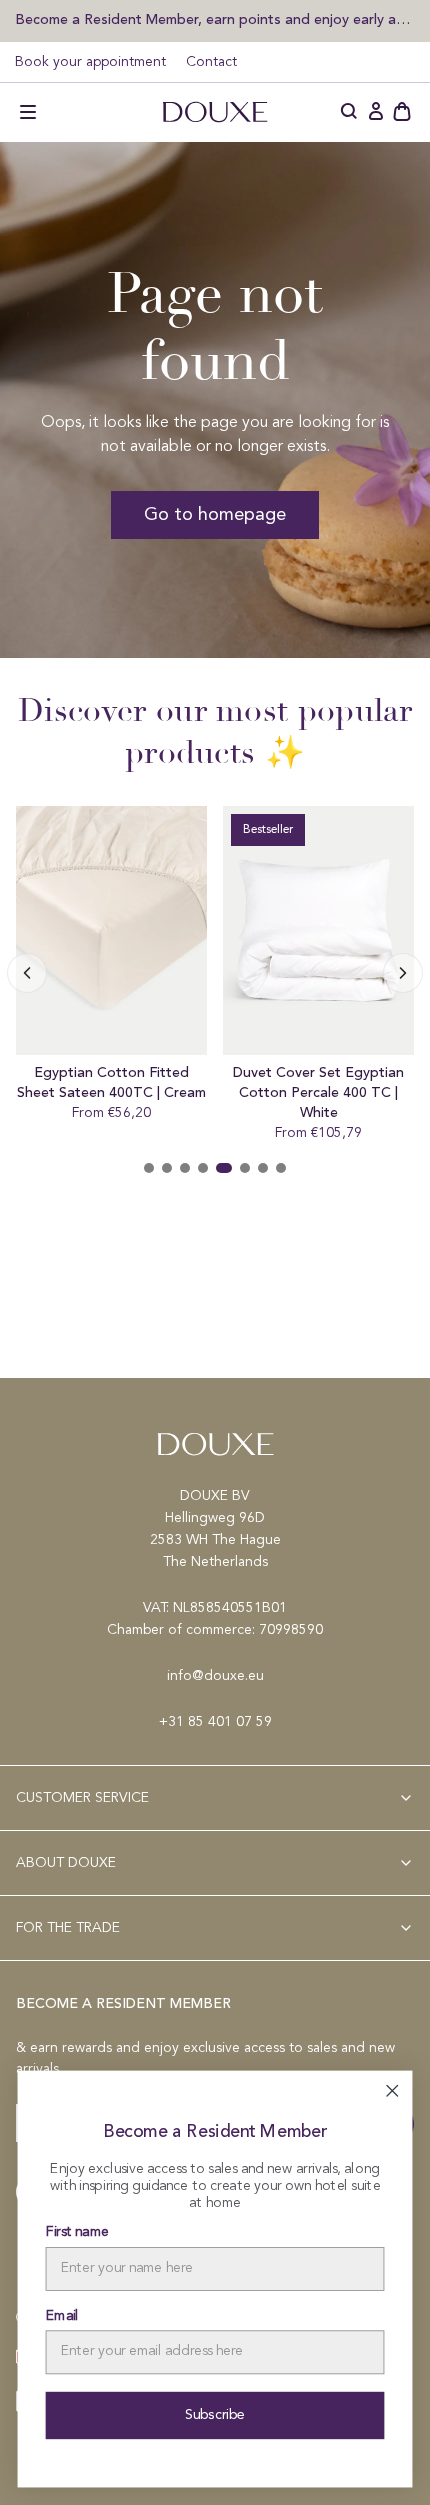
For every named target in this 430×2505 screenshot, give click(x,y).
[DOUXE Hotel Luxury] (215, 112)
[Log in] (376, 112)
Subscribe (215, 2415)
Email (62, 2316)
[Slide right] (27, 973)
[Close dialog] (392, 2091)
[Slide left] (403, 973)
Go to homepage (215, 515)
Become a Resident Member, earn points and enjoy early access (215, 19)
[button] (28, 112)
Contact (211, 62)
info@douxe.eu (215, 1676)
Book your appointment (90, 62)
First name (77, 2233)
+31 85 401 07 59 (215, 1722)
